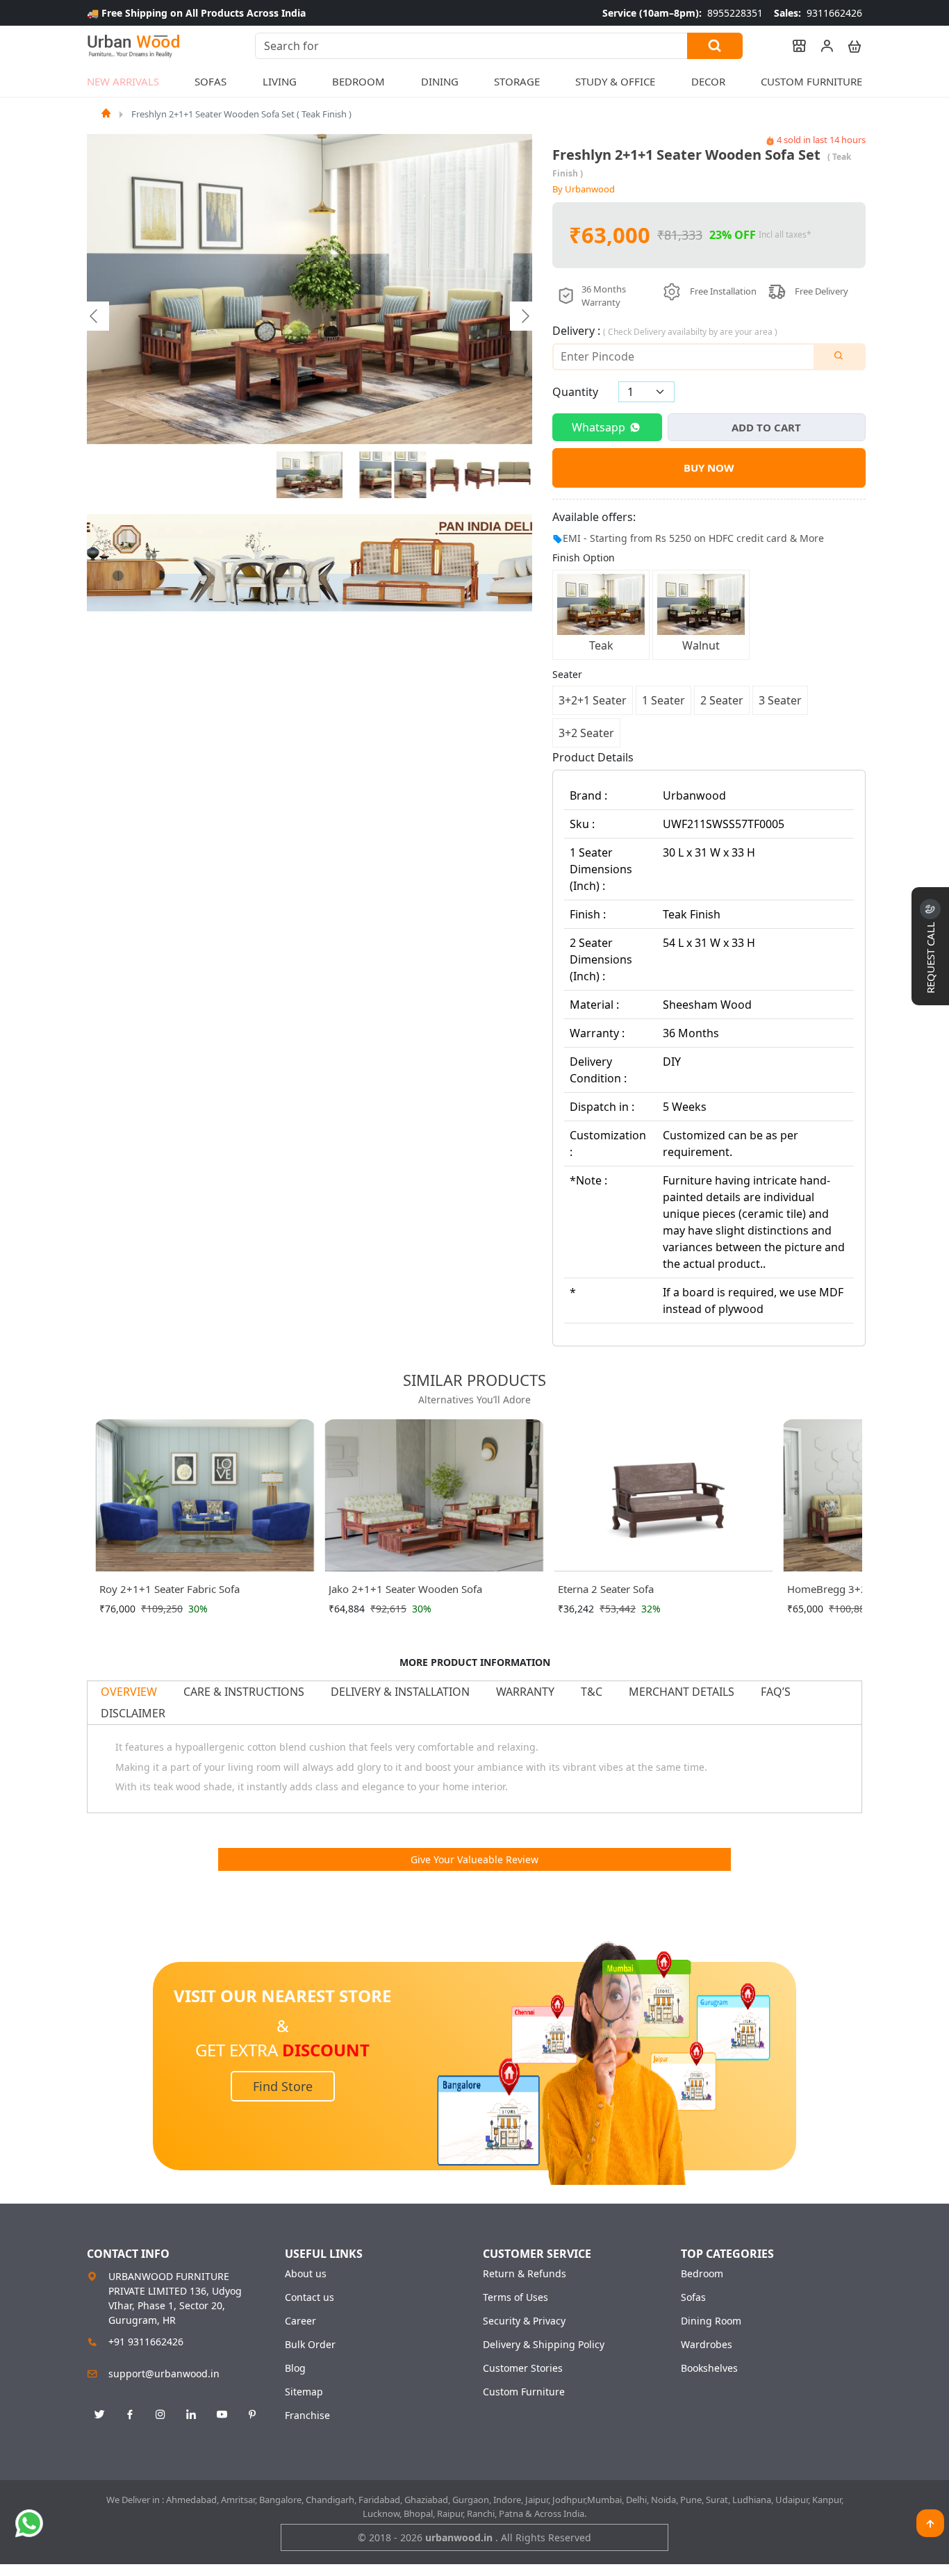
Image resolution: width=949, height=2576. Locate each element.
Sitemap (304, 2392)
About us (306, 2274)
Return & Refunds (525, 2274)
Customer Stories (523, 2368)
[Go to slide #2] (376, 475)
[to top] (930, 2523)
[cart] (848, 46)
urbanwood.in (460, 2537)
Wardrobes (707, 2345)
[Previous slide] (94, 316)
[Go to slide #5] (480, 475)
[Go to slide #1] (310, 475)
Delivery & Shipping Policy (544, 2345)
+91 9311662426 (146, 2342)
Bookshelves (709, 2368)
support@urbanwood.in (164, 2373)
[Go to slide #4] (445, 475)
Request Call (930, 956)
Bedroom (702, 2274)
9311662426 (818, 13)
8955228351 (683, 13)
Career (300, 2321)
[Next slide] (525, 316)
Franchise (307, 2416)
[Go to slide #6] (515, 475)
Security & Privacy (524, 2321)
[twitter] (99, 2415)
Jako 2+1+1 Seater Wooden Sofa (405, 1589)
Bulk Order (310, 2345)
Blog (295, 2368)
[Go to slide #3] (411, 475)
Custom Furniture (811, 81)
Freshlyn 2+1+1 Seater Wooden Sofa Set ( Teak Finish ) (241, 114)
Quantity (575, 392)
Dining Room (711, 2321)
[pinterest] (252, 2415)
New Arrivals (123, 81)
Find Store (283, 2086)
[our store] (793, 46)
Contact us (310, 2297)
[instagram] (160, 2415)
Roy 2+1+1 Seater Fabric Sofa (170, 1589)
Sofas (693, 2297)
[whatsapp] (29, 2523)
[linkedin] (191, 2415)
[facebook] (130, 2415)
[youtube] (222, 2415)
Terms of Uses (515, 2297)
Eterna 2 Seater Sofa (606, 1589)
